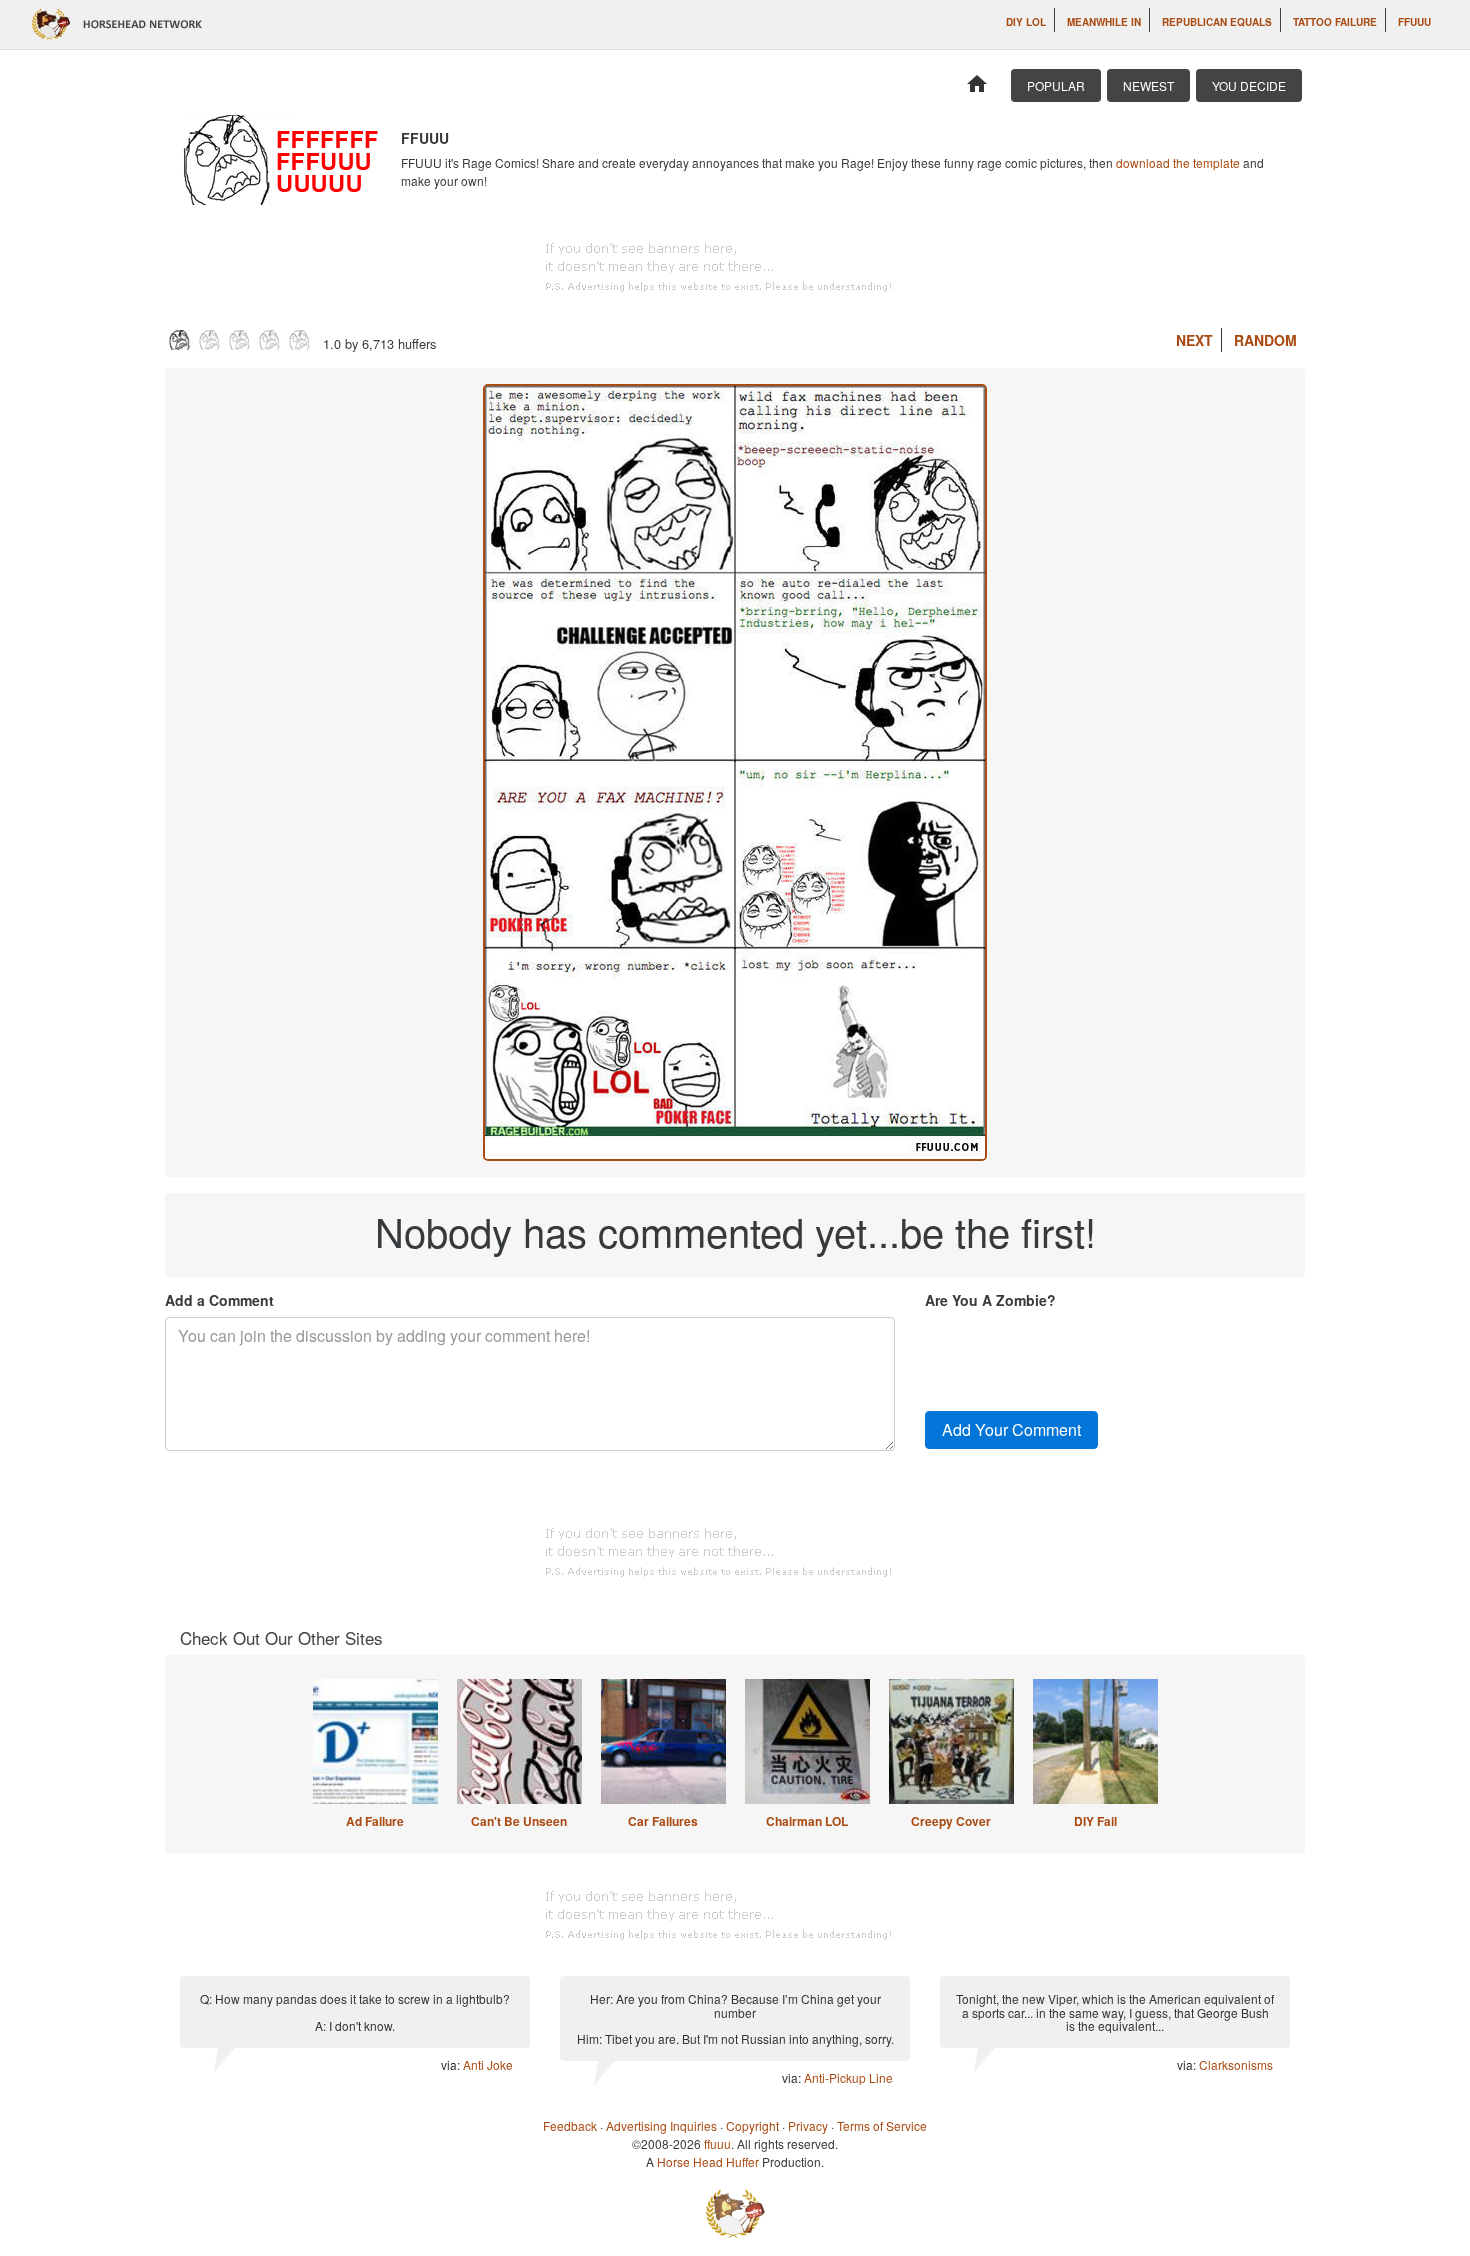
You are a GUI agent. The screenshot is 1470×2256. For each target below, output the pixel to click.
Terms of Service (882, 2125)
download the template (1178, 162)
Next (1194, 340)
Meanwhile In (1104, 22)
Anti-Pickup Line (848, 2077)
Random (1265, 340)
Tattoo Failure (1335, 22)
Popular (1056, 85)
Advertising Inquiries (661, 2125)
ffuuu (1414, 22)
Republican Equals (1217, 22)
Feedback (570, 2125)
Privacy (808, 2125)
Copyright (752, 2125)
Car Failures (663, 1821)
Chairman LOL (807, 1821)
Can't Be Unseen (519, 1821)
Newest (1148, 85)
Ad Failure (375, 1821)
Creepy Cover (951, 1821)
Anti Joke (488, 2064)
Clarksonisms (1236, 2064)
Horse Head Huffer (708, 2161)
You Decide (1249, 85)
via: (452, 2064)
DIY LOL (1026, 22)
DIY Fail (1095, 1821)
